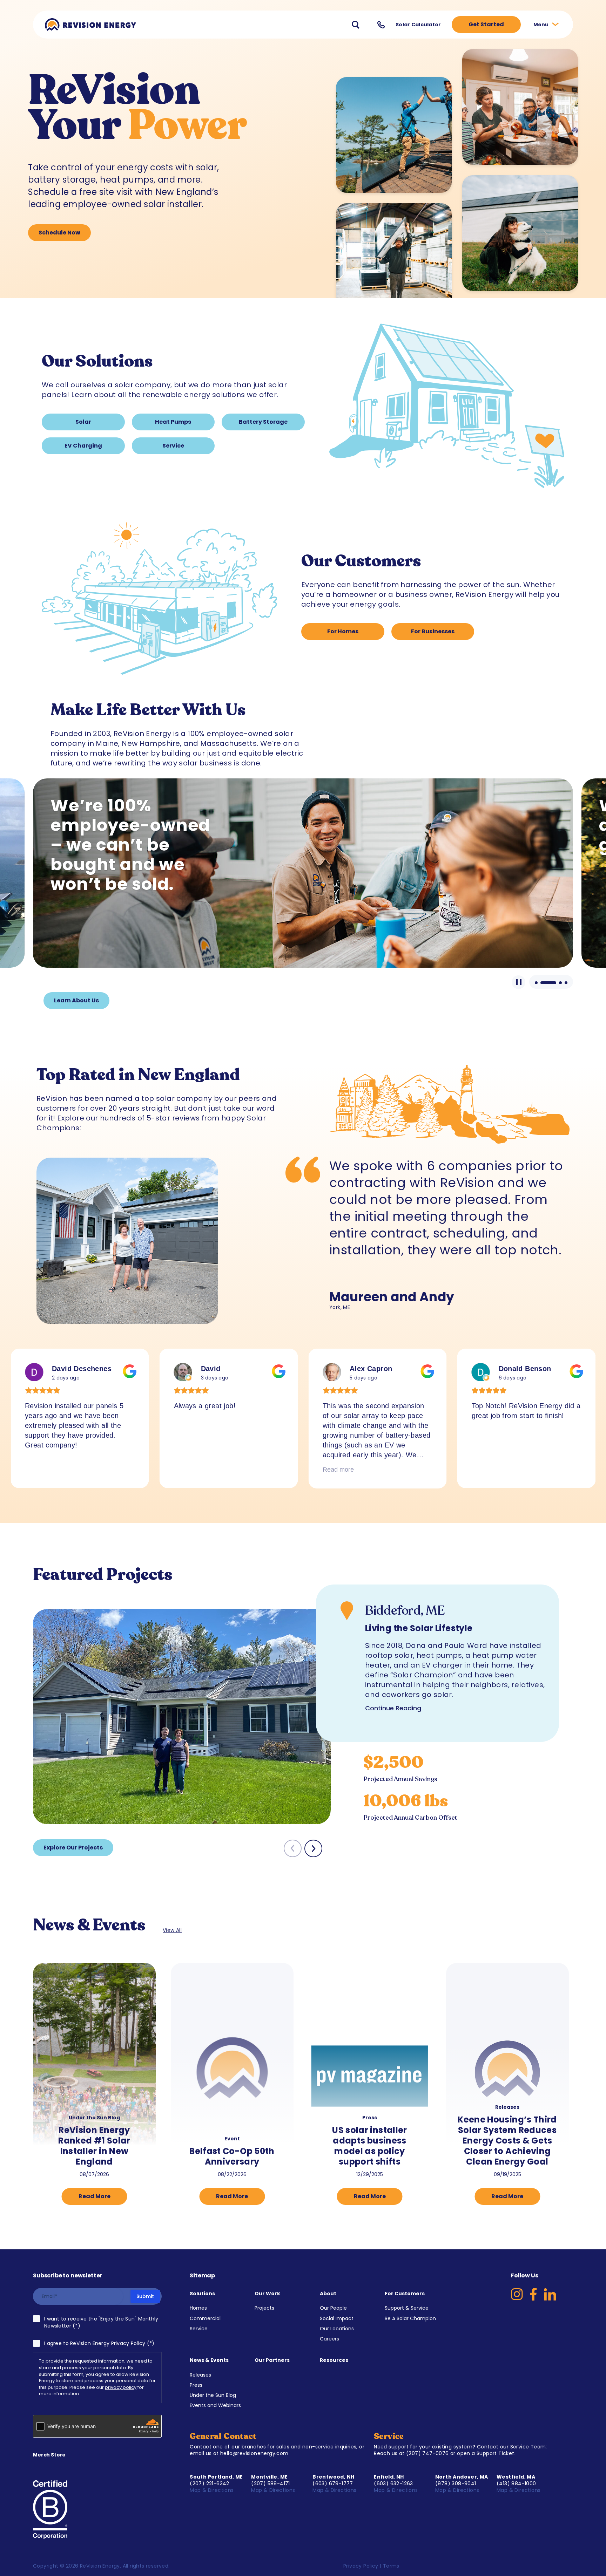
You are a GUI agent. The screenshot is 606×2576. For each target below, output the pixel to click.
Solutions (202, 2294)
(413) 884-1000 (516, 2483)
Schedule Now (59, 233)
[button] (313, 1848)
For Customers (405, 2294)
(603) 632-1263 (393, 2483)
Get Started (486, 24)
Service (173, 446)
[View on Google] (34, 1372)
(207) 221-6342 (210, 2483)
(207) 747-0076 (427, 2453)
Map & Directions (213, 2490)
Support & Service (407, 2308)
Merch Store (49, 2455)
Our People (333, 2308)
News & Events (209, 2360)
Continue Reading (393, 1708)
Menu (542, 25)
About (328, 2294)
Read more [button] (190, 1470)
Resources (334, 2360)
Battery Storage (263, 422)
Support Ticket (496, 2453)
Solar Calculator (418, 25)
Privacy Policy (361, 2566)
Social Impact (337, 2318)
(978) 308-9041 (456, 2483)
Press (196, 2385)
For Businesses (433, 631)
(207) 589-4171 (271, 2483)
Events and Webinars (215, 2405)
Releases (200, 2375)
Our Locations (337, 2329)
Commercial (205, 2318)
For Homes (343, 631)
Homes (198, 2308)
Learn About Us (76, 1000)
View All (172, 1930)
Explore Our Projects (73, 1848)
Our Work (267, 2294)
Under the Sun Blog (213, 2395)
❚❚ (519, 982)
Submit (145, 2296)
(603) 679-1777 (333, 2483)
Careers (329, 2339)
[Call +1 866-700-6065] (381, 25)
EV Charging (83, 446)
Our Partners (272, 2360)
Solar (83, 422)
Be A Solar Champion (410, 2318)
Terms (391, 2566)
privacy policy (121, 2387)
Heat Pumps (173, 422)
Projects (264, 2308)
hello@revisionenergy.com (254, 2453)
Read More (95, 2196)
